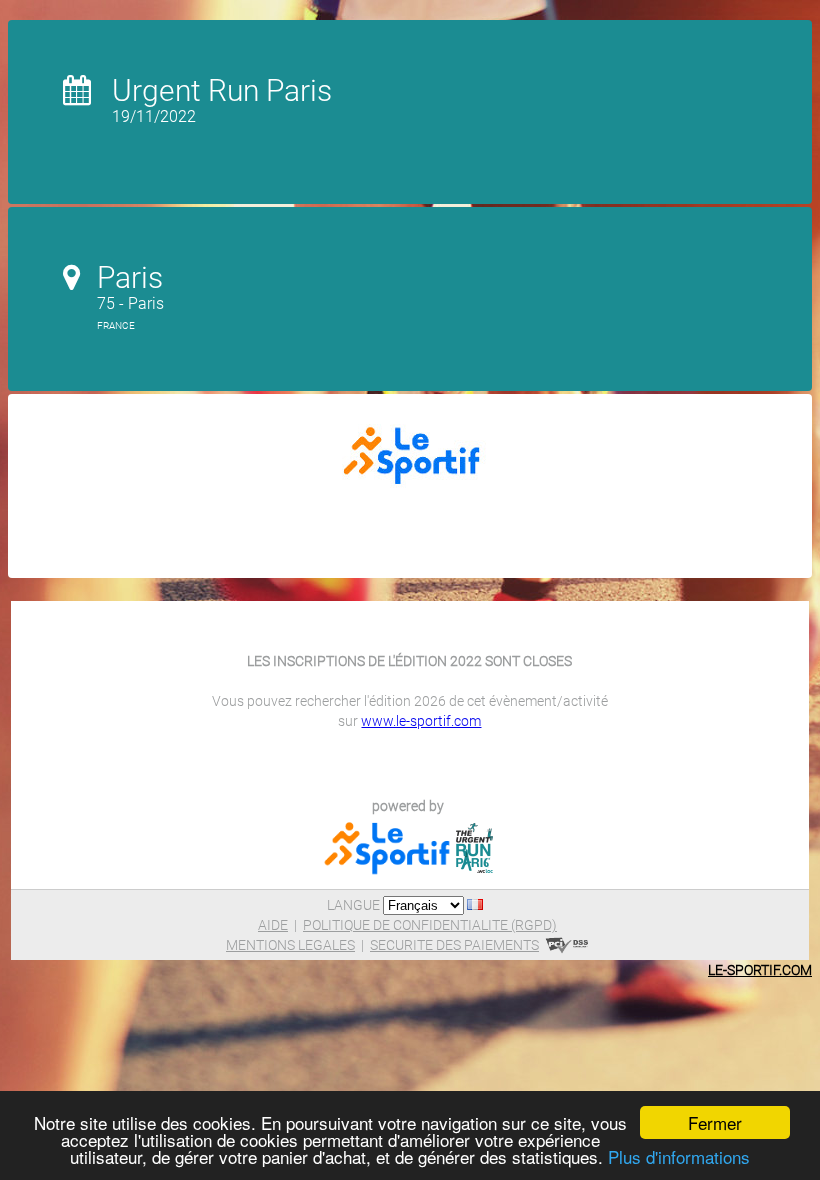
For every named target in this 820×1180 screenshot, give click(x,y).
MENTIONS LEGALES (290, 945)
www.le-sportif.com (421, 721)
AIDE (273, 925)
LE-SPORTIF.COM (760, 970)
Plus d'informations (679, 1156)
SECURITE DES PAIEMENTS (454, 945)
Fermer (715, 1122)
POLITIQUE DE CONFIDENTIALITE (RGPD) (430, 925)
